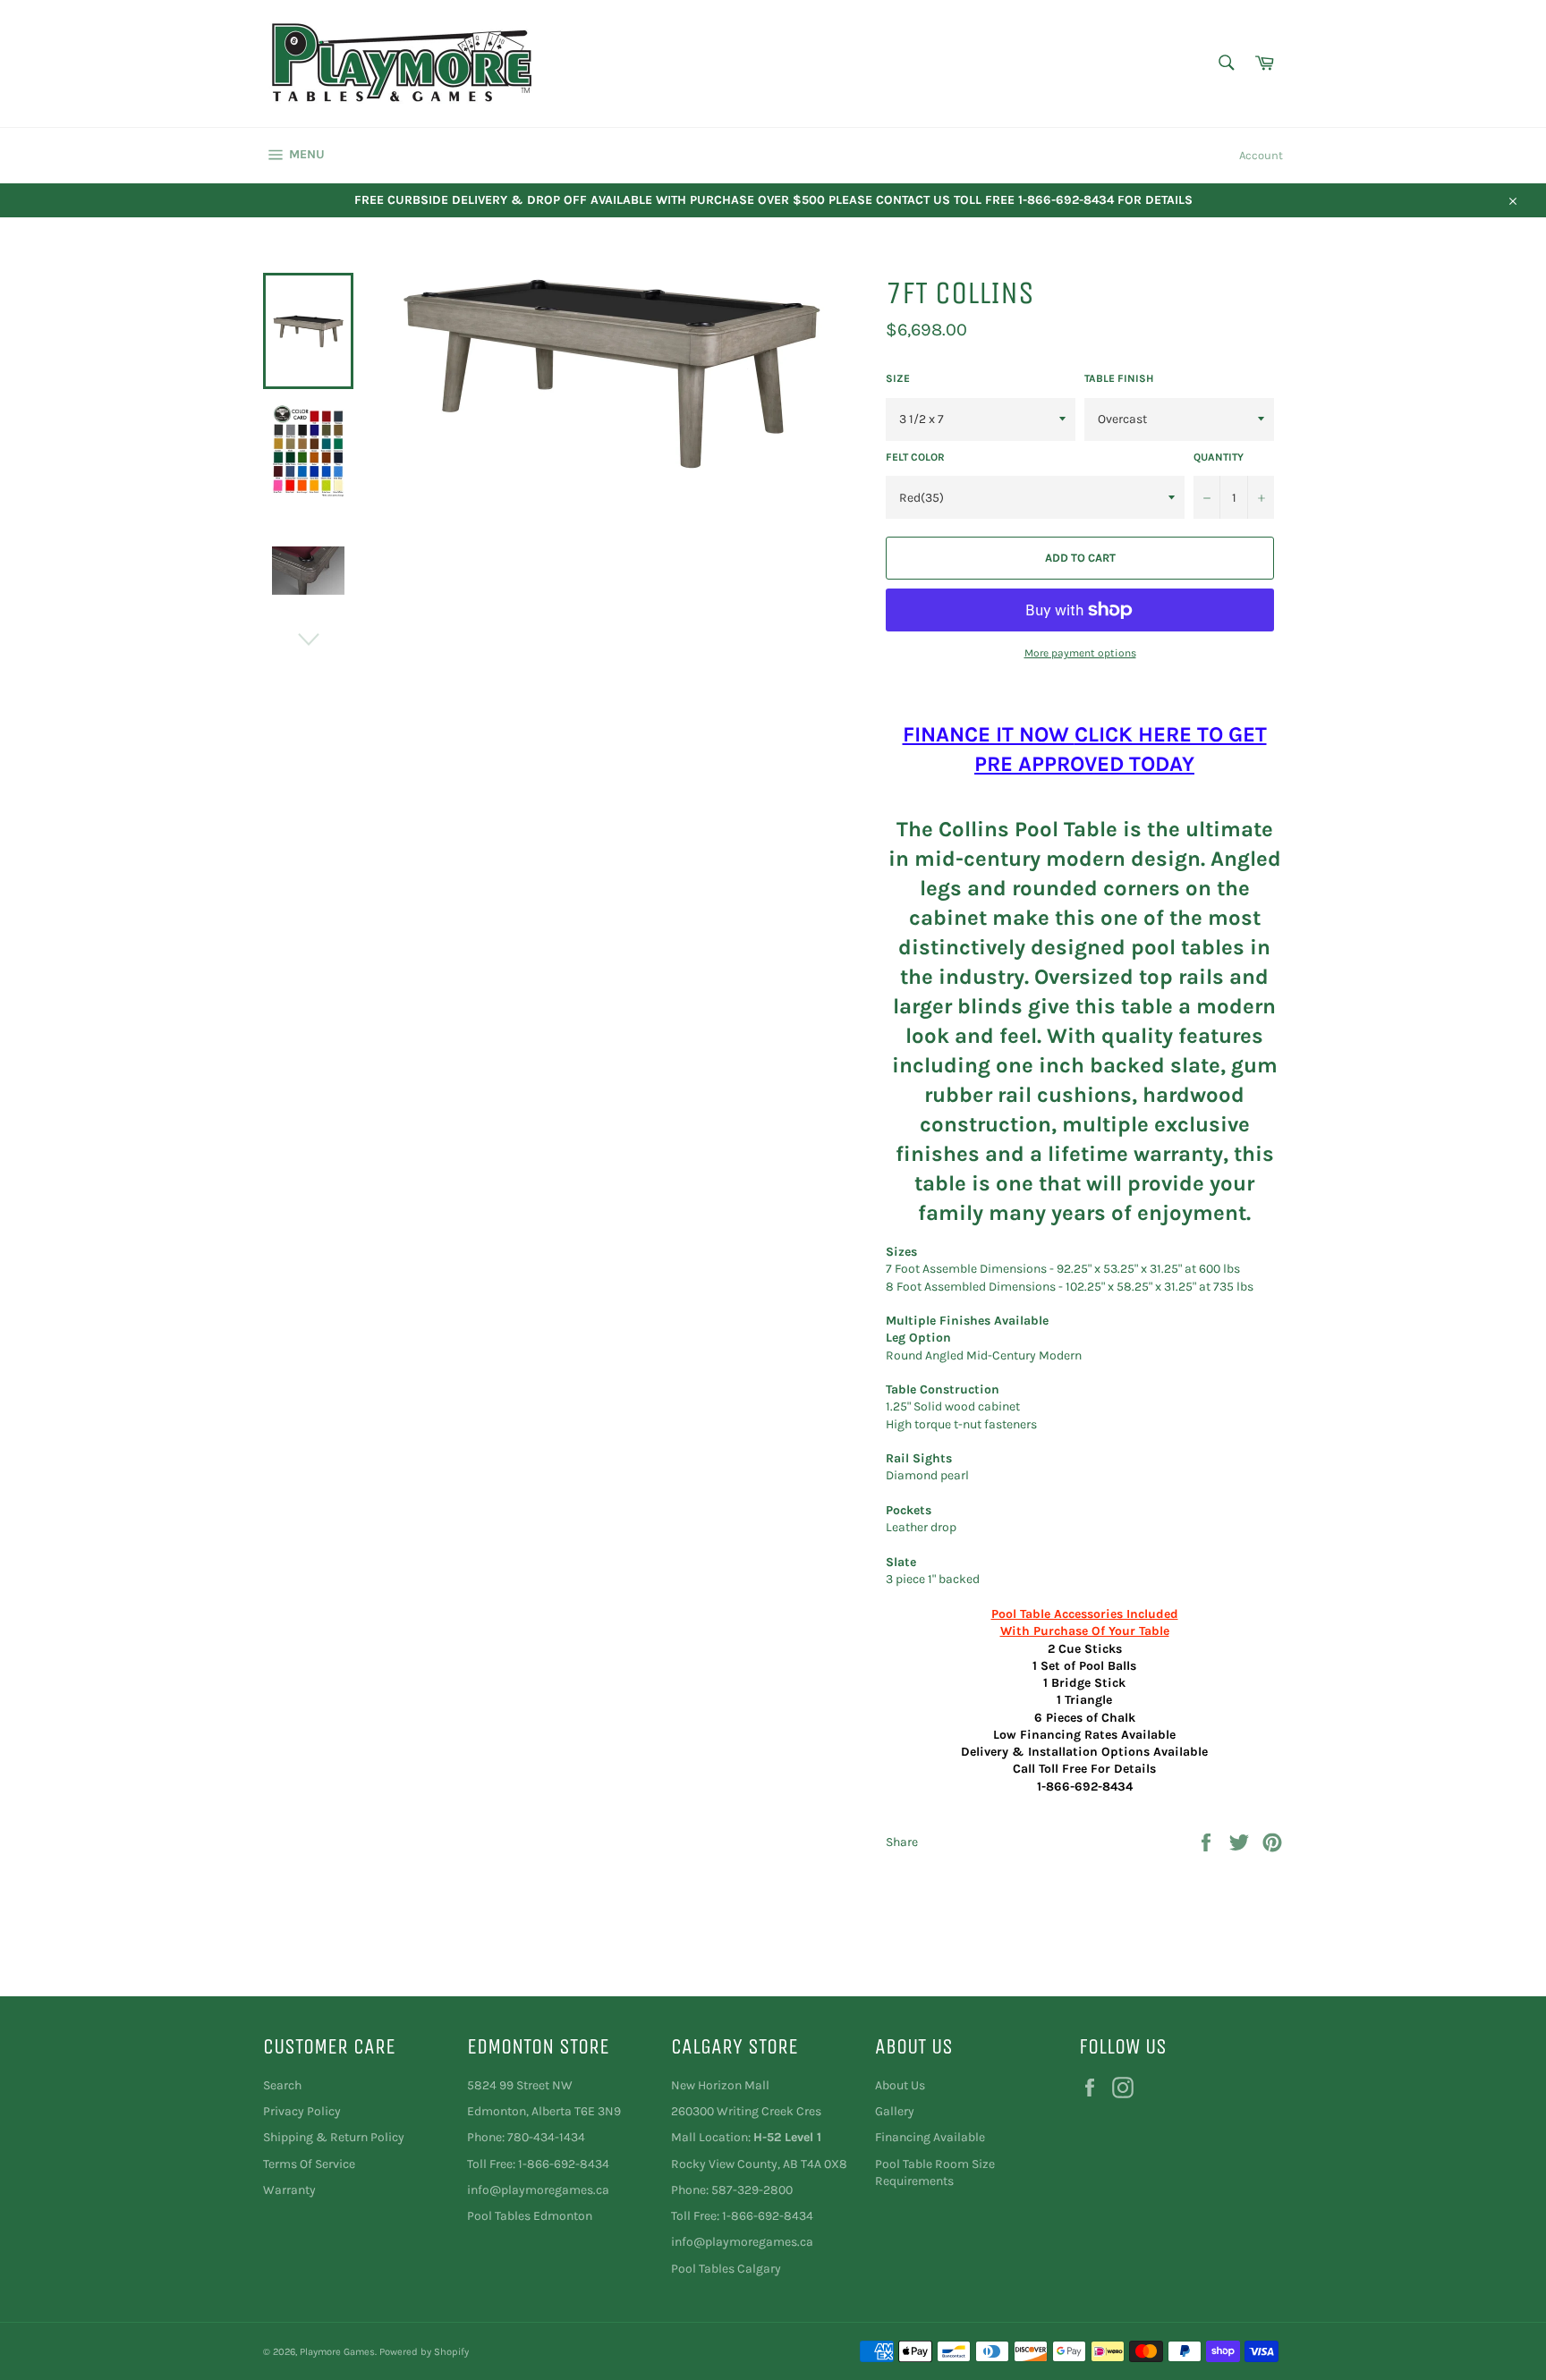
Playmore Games (337, 2352)
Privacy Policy (302, 2111)
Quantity (1219, 457)
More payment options (1080, 653)
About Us (900, 2085)
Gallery (895, 2111)
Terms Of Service (309, 2164)
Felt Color (915, 457)
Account (1261, 155)
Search (282, 2085)
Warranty (289, 2190)
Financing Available (930, 2137)
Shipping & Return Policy (334, 2137)
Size (898, 378)
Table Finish (1119, 378)
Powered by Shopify (424, 2352)
